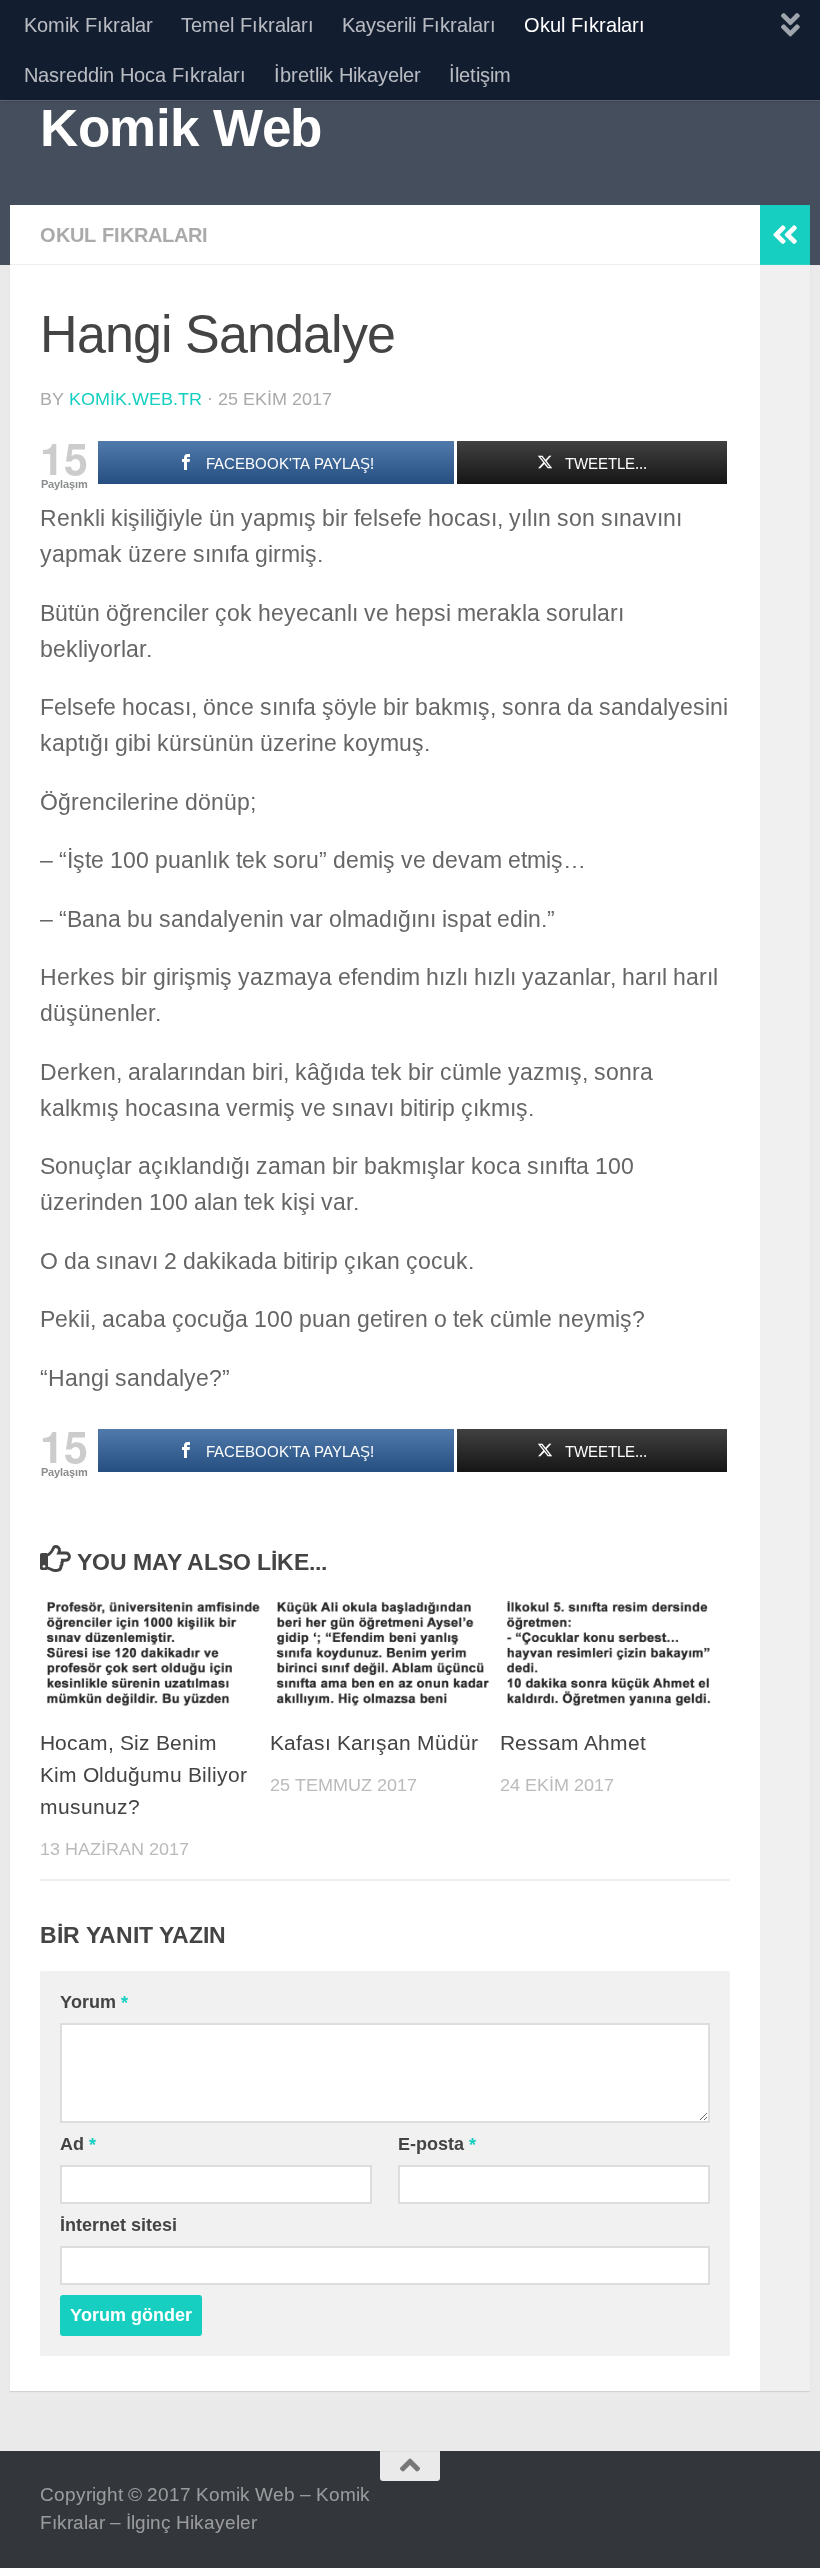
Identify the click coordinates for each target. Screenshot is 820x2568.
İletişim (480, 75)
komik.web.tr (135, 399)
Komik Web (181, 127)
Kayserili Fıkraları (419, 25)
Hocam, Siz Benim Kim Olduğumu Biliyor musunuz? (143, 1775)
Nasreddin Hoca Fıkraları (135, 75)
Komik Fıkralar (88, 25)
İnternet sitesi (118, 2225)
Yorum (94, 2002)
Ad (78, 2144)
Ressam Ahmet (573, 1743)
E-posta (437, 2144)
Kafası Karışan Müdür (374, 1743)
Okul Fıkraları (584, 25)
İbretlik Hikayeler (347, 75)
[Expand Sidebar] (785, 235)
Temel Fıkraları (247, 25)
